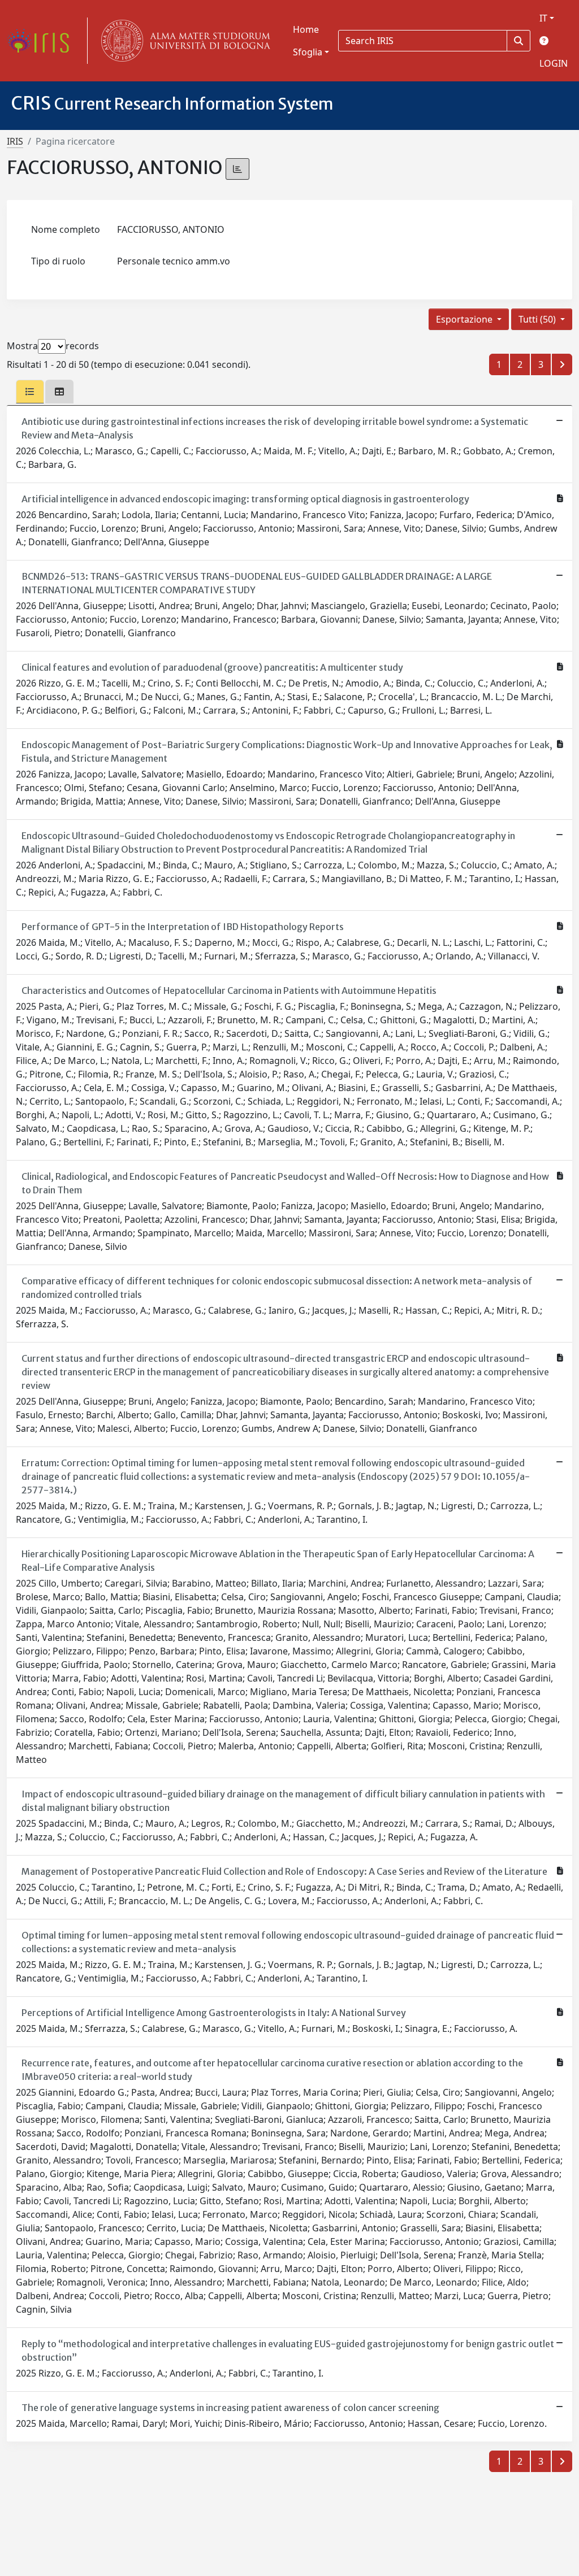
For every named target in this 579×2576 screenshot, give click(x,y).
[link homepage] (42, 41)
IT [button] (543, 18)
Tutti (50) (538, 319)
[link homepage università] (183, 41)
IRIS (15, 141)
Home (306, 29)
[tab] (30, 392)
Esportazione (465, 319)
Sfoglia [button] (308, 52)
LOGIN (554, 63)
